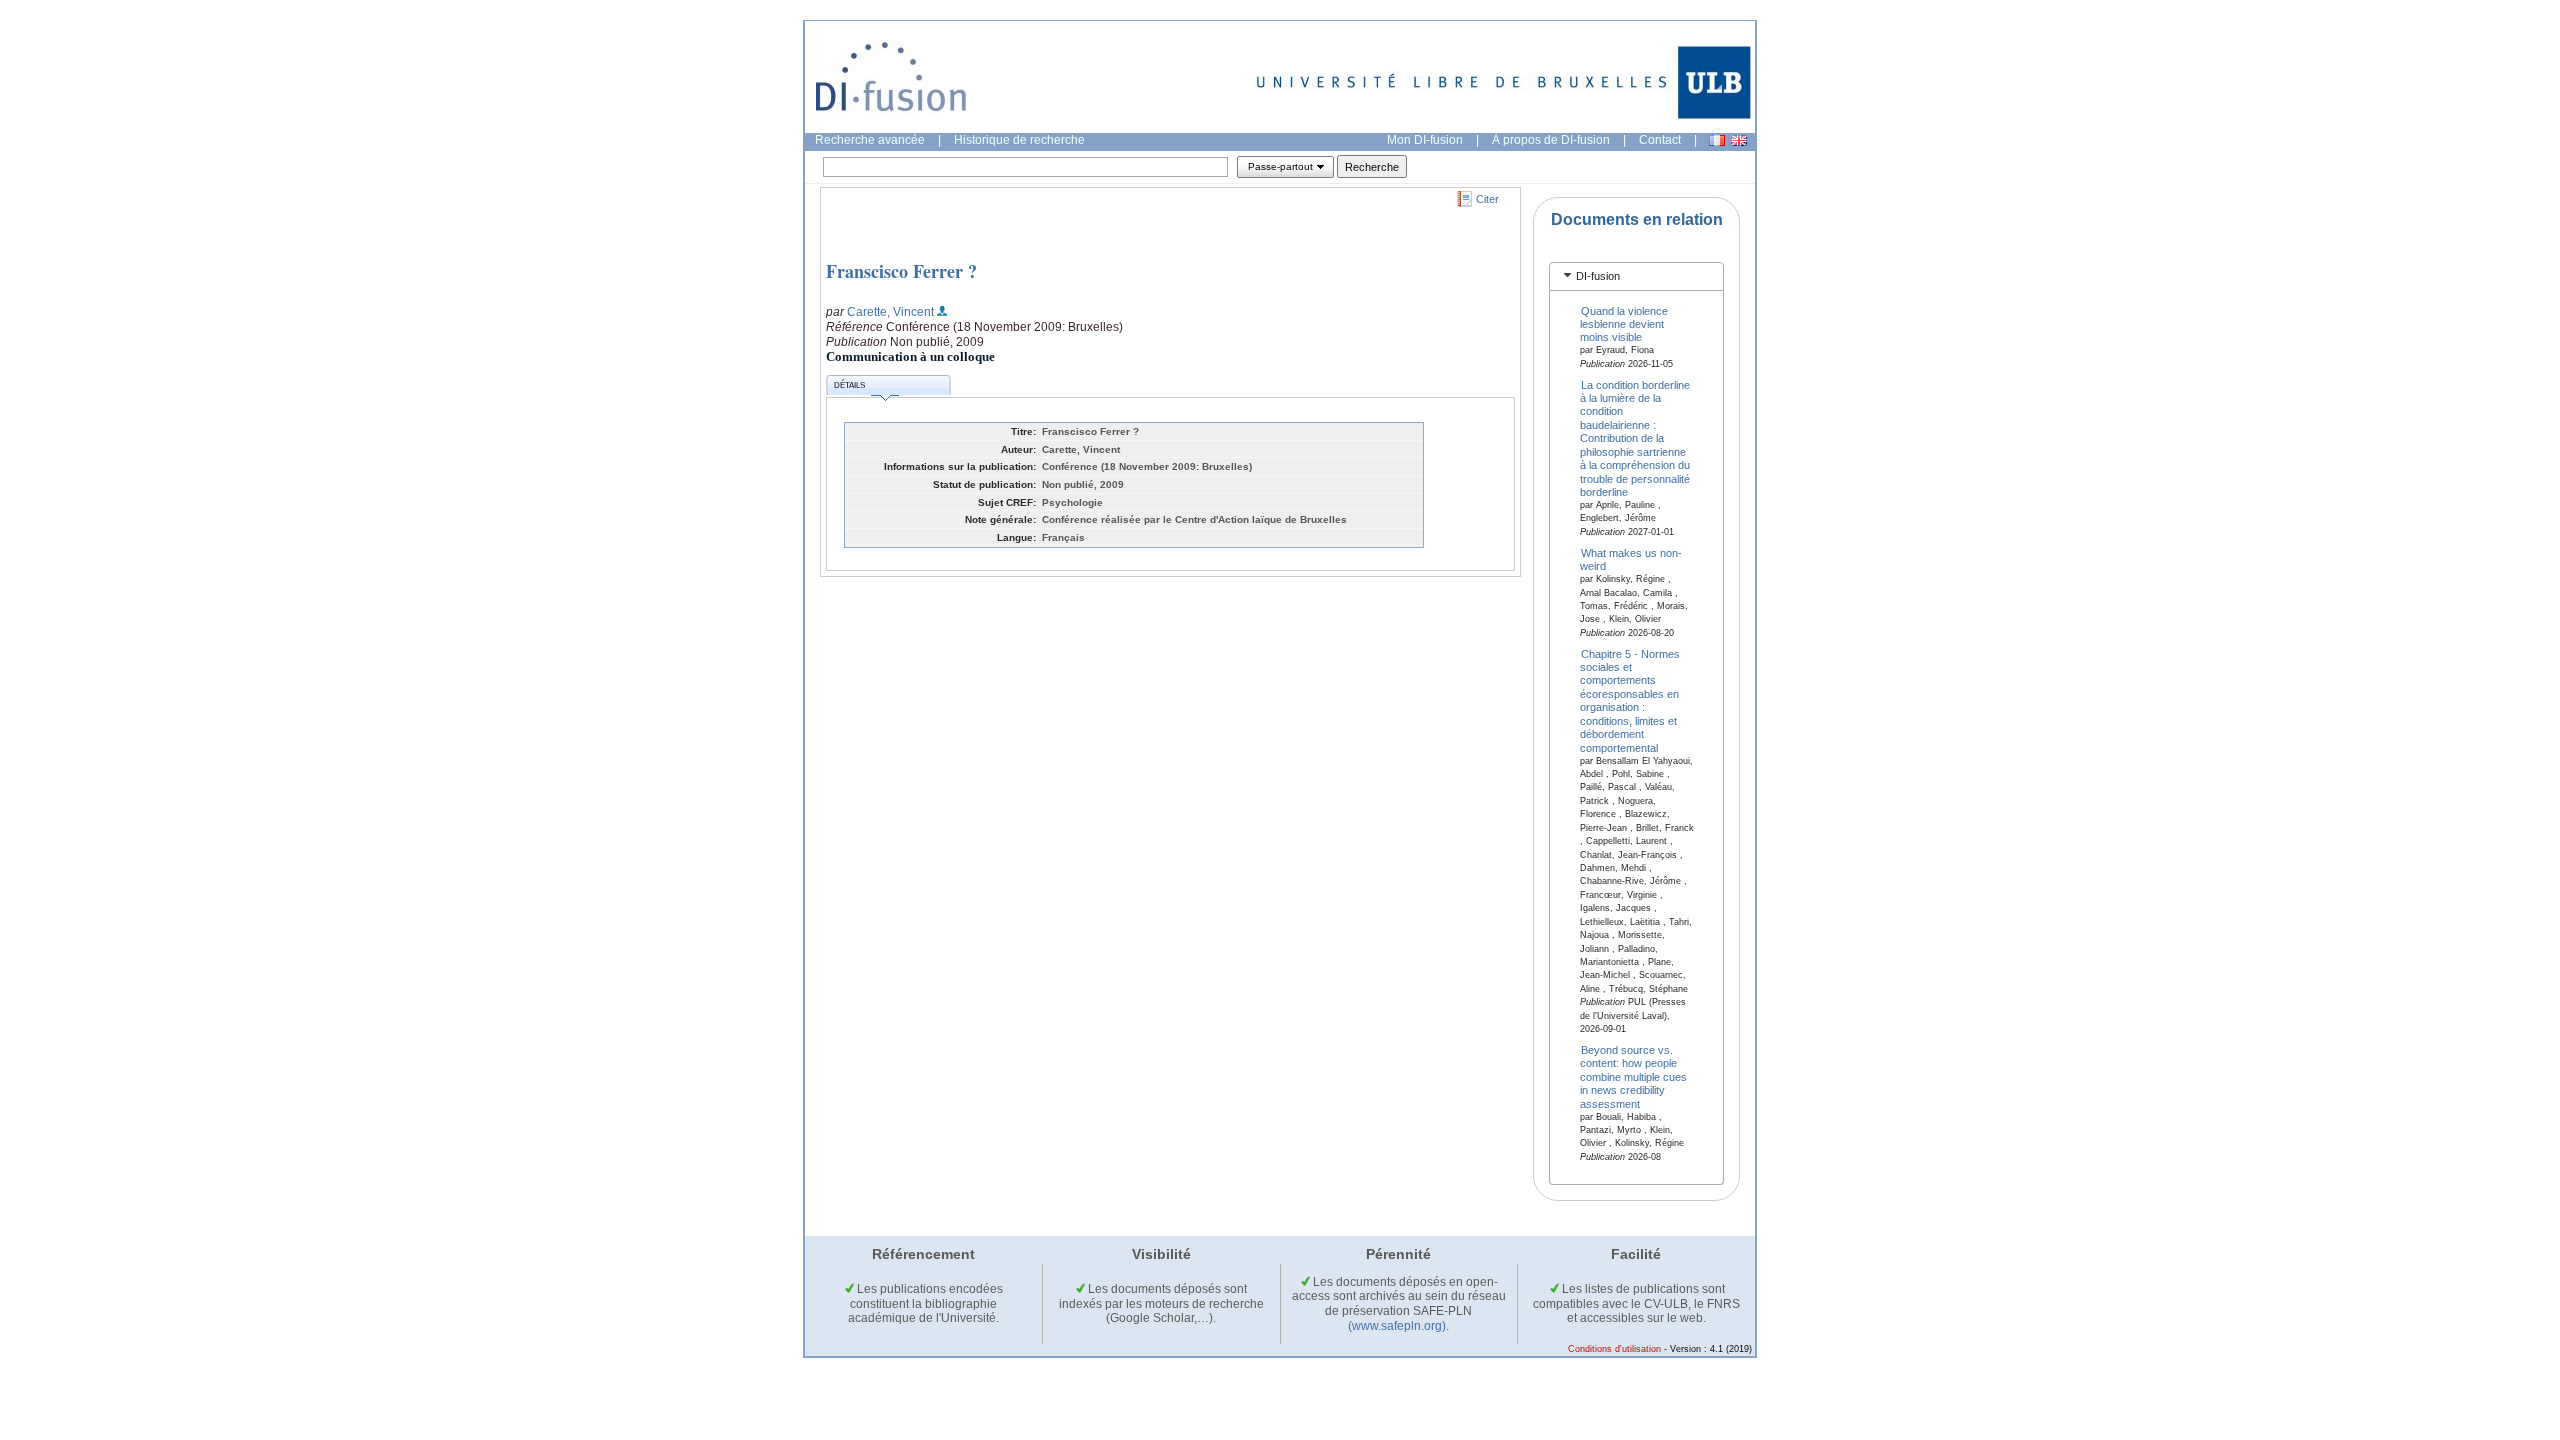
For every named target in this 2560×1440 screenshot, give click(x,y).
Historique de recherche (1019, 140)
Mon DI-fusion (1425, 140)
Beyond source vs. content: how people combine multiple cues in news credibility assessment (1633, 1077)
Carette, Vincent (890, 312)
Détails (849, 385)
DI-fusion (1598, 276)
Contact (1660, 140)
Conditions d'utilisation (1614, 1349)
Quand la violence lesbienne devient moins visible (1624, 323)
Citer (1487, 199)
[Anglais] (1739, 140)
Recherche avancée (870, 140)
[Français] (1717, 140)
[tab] (1636, 276)
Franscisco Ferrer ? (901, 271)
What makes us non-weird (1631, 558)
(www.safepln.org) (1397, 1326)
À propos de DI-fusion (1551, 140)
